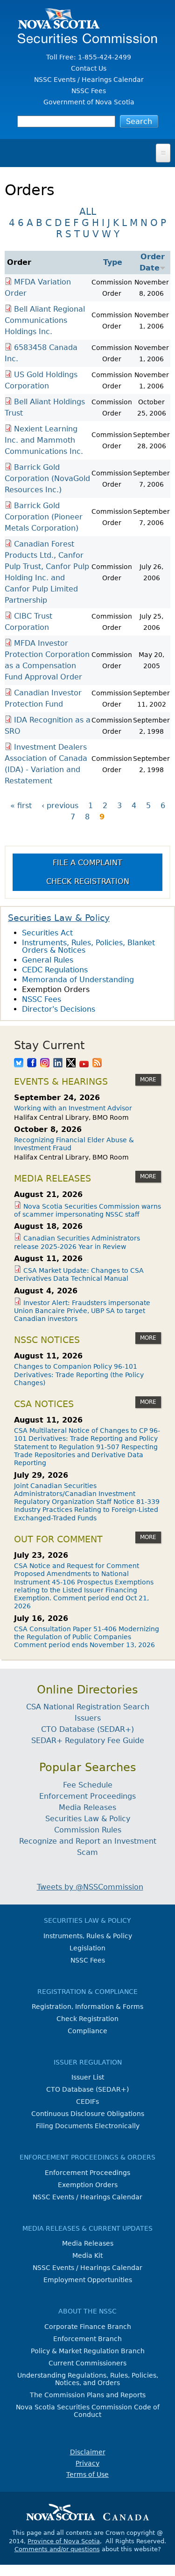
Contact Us (89, 68)
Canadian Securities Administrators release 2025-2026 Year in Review (77, 1242)
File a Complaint (87, 863)
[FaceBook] (32, 1064)
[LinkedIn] (58, 1064)
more (148, 1080)
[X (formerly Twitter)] (71, 1064)
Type (113, 262)
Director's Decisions (59, 1009)
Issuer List (88, 2077)
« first (21, 806)
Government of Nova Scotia (89, 102)
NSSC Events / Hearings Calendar (89, 80)
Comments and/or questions (57, 2549)
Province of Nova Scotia (64, 2541)
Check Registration (88, 881)
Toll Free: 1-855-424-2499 (89, 57)
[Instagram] (45, 1064)
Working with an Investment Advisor (73, 1108)
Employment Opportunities (88, 2280)
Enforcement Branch (87, 2339)
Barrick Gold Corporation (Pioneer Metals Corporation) (44, 517)
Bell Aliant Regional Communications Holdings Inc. (45, 320)
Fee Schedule (88, 1785)
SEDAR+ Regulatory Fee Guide (88, 1740)
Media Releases (87, 1807)
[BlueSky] (19, 1064)
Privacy (87, 2463)
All (88, 212)
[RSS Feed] (97, 1064)
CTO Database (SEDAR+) (87, 1729)
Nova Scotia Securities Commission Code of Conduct (88, 2411)
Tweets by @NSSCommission (90, 1887)
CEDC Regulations (55, 970)
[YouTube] (84, 1064)
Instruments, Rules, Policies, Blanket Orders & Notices (88, 946)
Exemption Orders (56, 989)
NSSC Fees (89, 91)
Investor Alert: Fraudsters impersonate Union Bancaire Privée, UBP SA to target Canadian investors (82, 1311)
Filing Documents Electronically (88, 2126)
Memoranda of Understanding (78, 980)
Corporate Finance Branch (88, 2327)
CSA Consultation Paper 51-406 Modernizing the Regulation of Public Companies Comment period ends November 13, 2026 (87, 1637)
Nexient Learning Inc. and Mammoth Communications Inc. (44, 440)
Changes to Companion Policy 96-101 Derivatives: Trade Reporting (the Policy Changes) (79, 1375)
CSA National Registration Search (88, 1707)
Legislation (87, 1948)
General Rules (48, 960)
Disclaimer (88, 2452)
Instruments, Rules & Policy (88, 1936)
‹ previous (60, 806)
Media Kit (87, 2255)
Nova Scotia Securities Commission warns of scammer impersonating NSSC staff (87, 1210)
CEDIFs (87, 2102)
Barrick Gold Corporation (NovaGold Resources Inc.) (47, 478)
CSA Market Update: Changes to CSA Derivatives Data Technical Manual (79, 1274)
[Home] (87, 39)
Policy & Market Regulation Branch (88, 2351)
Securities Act (47, 933)
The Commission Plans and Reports (88, 2395)
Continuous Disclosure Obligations (88, 2114)
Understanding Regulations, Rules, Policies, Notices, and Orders (88, 2379)
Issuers (88, 1718)
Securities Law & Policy (59, 918)
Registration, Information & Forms (87, 2007)
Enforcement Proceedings (87, 1796)
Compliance (87, 2031)
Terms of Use (87, 2474)
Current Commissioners (87, 2363)
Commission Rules (88, 1830)
